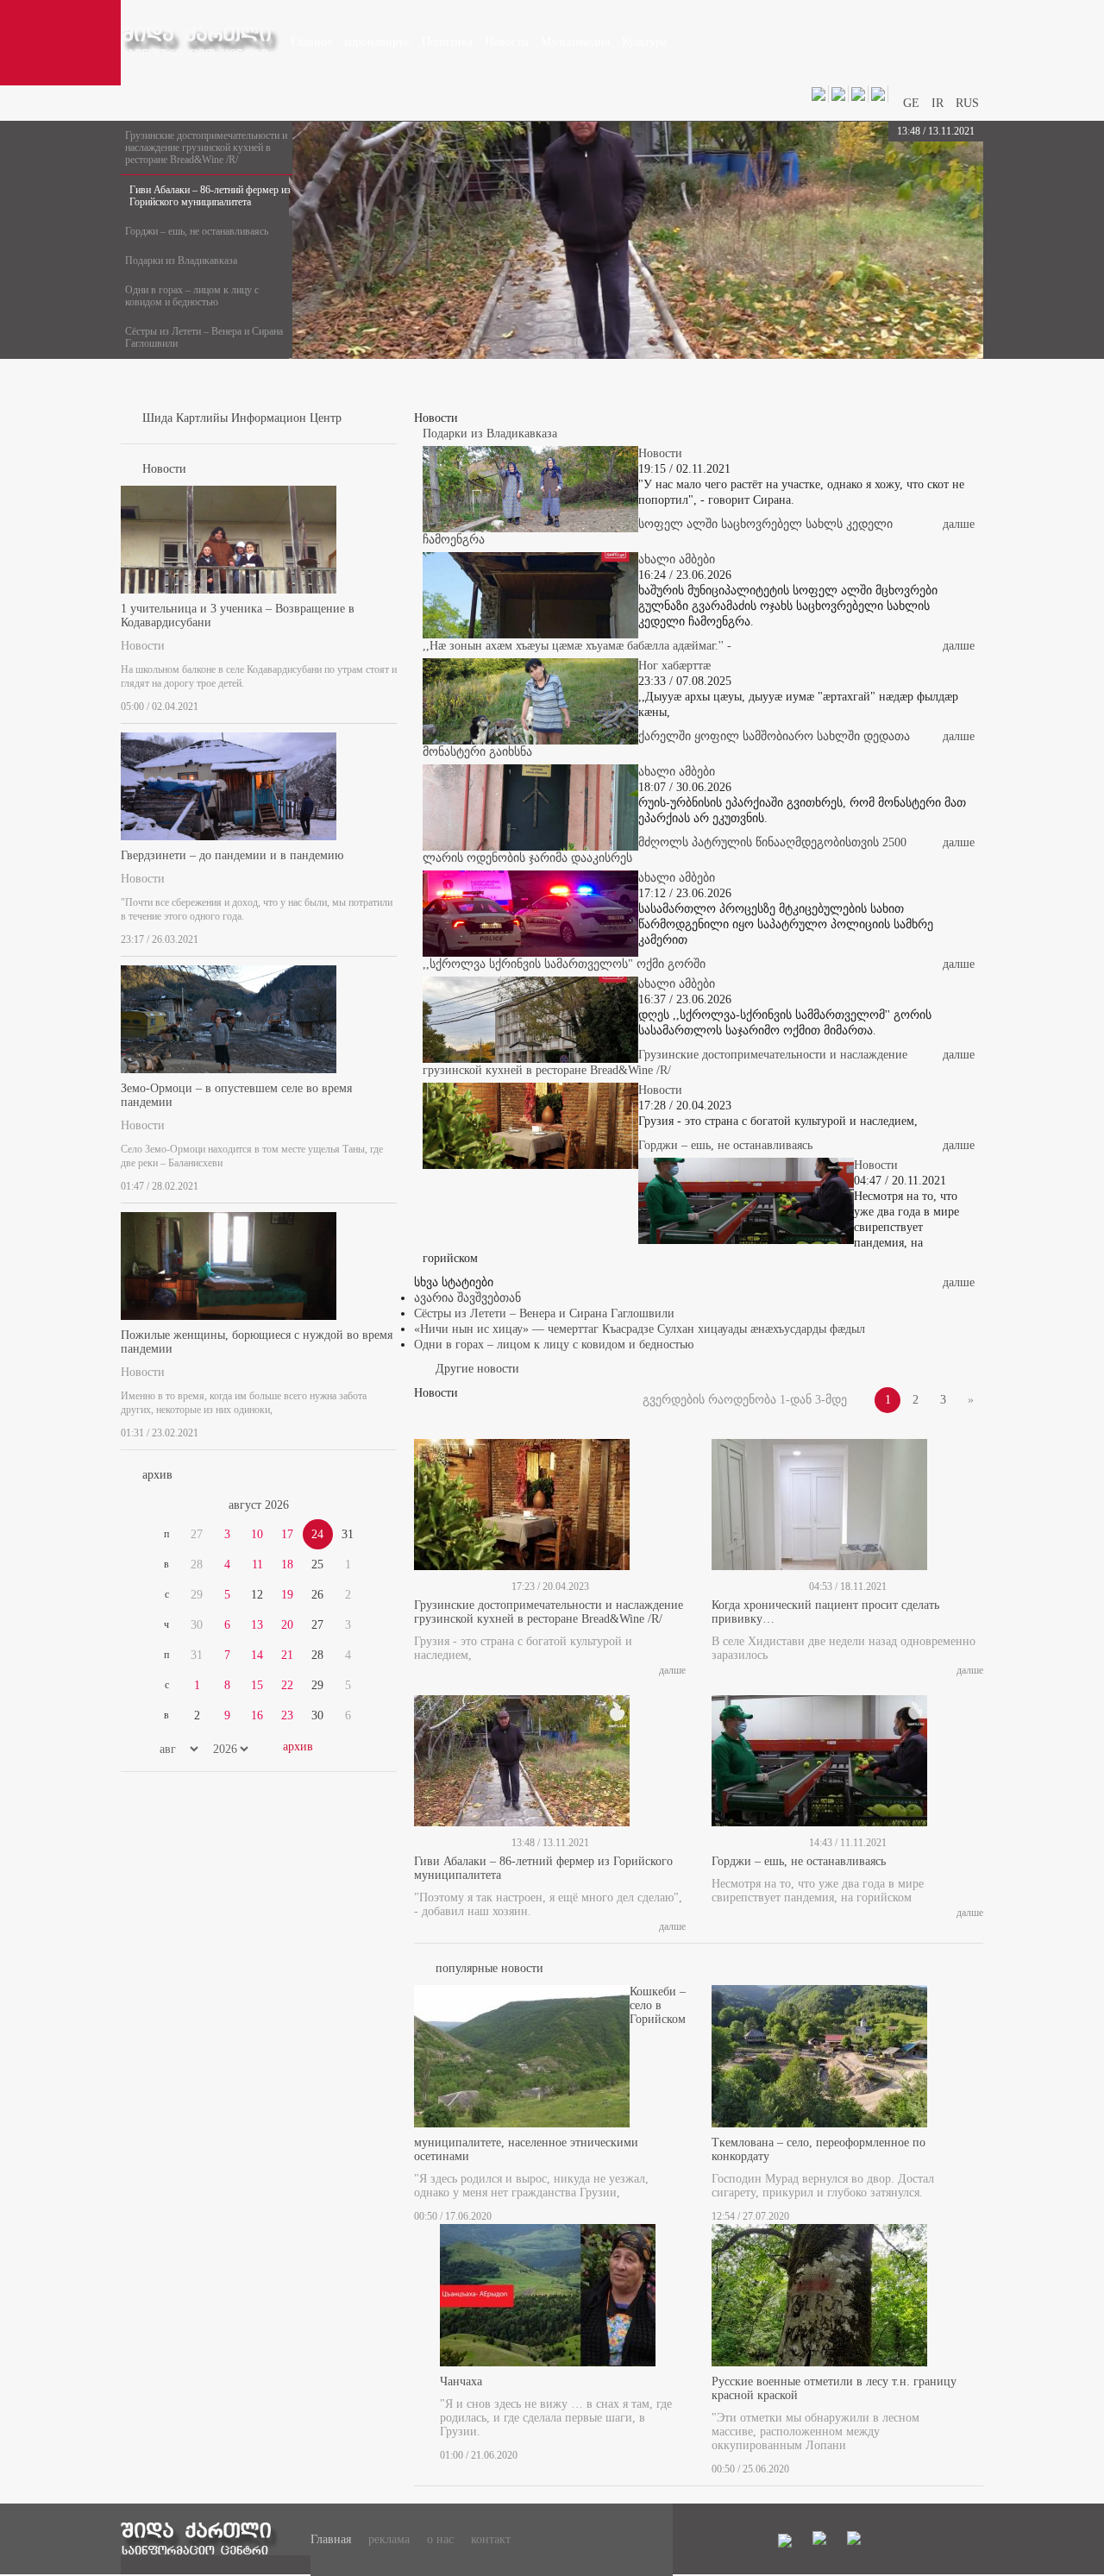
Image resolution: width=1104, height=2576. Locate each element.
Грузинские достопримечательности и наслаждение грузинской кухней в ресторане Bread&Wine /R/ (206, 148)
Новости (143, 646)
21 (287, 1655)
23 (287, 1715)
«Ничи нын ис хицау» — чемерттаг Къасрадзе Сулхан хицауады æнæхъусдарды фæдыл (640, 1329)
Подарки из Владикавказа (181, 261)
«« (162, 1505)
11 (257, 1564)
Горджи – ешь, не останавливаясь (197, 231)
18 (287, 1564)
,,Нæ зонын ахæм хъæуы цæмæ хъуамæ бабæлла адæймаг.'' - (577, 646)
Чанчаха (461, 2381)
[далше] (392, 703)
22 (287, 1685)
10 (257, 1534)
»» (355, 1505)
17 (287, 1534)
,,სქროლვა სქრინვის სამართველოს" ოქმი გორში (564, 964)
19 (287, 1595)
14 (257, 1655)
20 (287, 1625)
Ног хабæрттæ (674, 666)
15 (257, 1685)
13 (257, 1625)
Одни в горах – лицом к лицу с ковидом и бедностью (192, 296)
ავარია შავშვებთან (467, 1298)
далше (959, 524)
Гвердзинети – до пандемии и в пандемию (232, 855)
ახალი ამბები (677, 559)
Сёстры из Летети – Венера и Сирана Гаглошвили (204, 337)
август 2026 (259, 1505)
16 (257, 1715)
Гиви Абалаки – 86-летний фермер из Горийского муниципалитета (210, 196)
